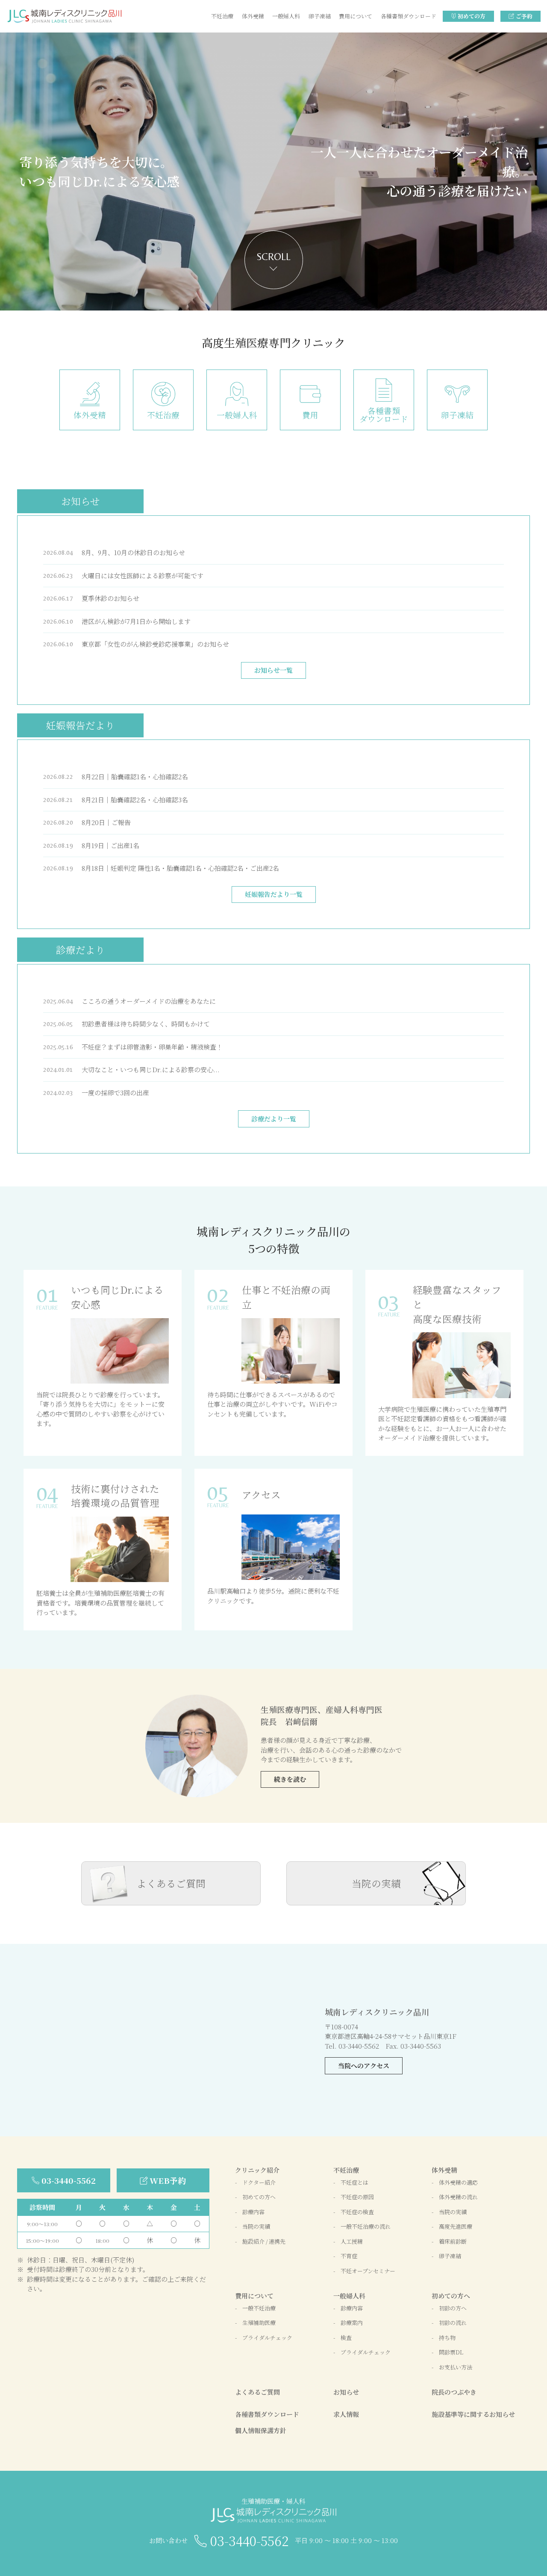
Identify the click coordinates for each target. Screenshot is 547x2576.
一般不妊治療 (259, 2308)
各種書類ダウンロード (409, 16)
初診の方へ (453, 2308)
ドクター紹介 (259, 2182)
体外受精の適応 (458, 2182)
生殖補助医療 (259, 2323)
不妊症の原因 (357, 2197)
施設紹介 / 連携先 (264, 2241)
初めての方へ (259, 2197)
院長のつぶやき (454, 2392)
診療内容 (253, 2212)
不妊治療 (222, 16)
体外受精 (253, 16)
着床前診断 (453, 2241)
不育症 (349, 2256)
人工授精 (352, 2241)
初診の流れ (453, 2323)
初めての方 (472, 16)
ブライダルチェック (267, 2338)
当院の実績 (376, 1883)
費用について (356, 16)
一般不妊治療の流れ (366, 2226)
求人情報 (346, 2414)
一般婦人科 (286, 16)
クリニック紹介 (257, 2170)
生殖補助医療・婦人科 (273, 2501)
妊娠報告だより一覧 (274, 894)
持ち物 (447, 2338)
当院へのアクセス (364, 2066)
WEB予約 (168, 2180)
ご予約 (524, 16)
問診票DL (451, 2352)
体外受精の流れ (458, 2197)
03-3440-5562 (69, 2180)
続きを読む (290, 1779)
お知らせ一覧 (273, 670)
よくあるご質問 (171, 1883)
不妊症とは (354, 2182)
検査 (346, 2338)
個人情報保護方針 (261, 2430)
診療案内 (352, 2323)
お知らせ (346, 2392)
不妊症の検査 (357, 2212)
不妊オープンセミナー (368, 2271)
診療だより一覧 (274, 1119)
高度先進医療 (456, 2226)
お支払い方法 (456, 2367)
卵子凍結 (320, 16)
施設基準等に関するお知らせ (473, 2414)
